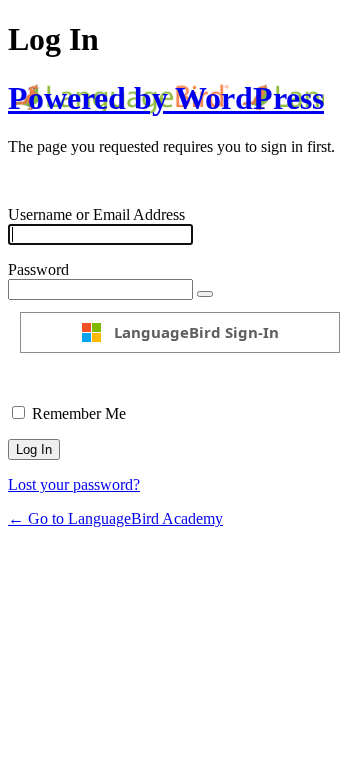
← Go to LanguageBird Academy (115, 518)
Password (38, 269)
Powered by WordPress (166, 98)
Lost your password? (74, 484)
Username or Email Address (96, 214)
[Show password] (205, 294)
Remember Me (79, 413)
